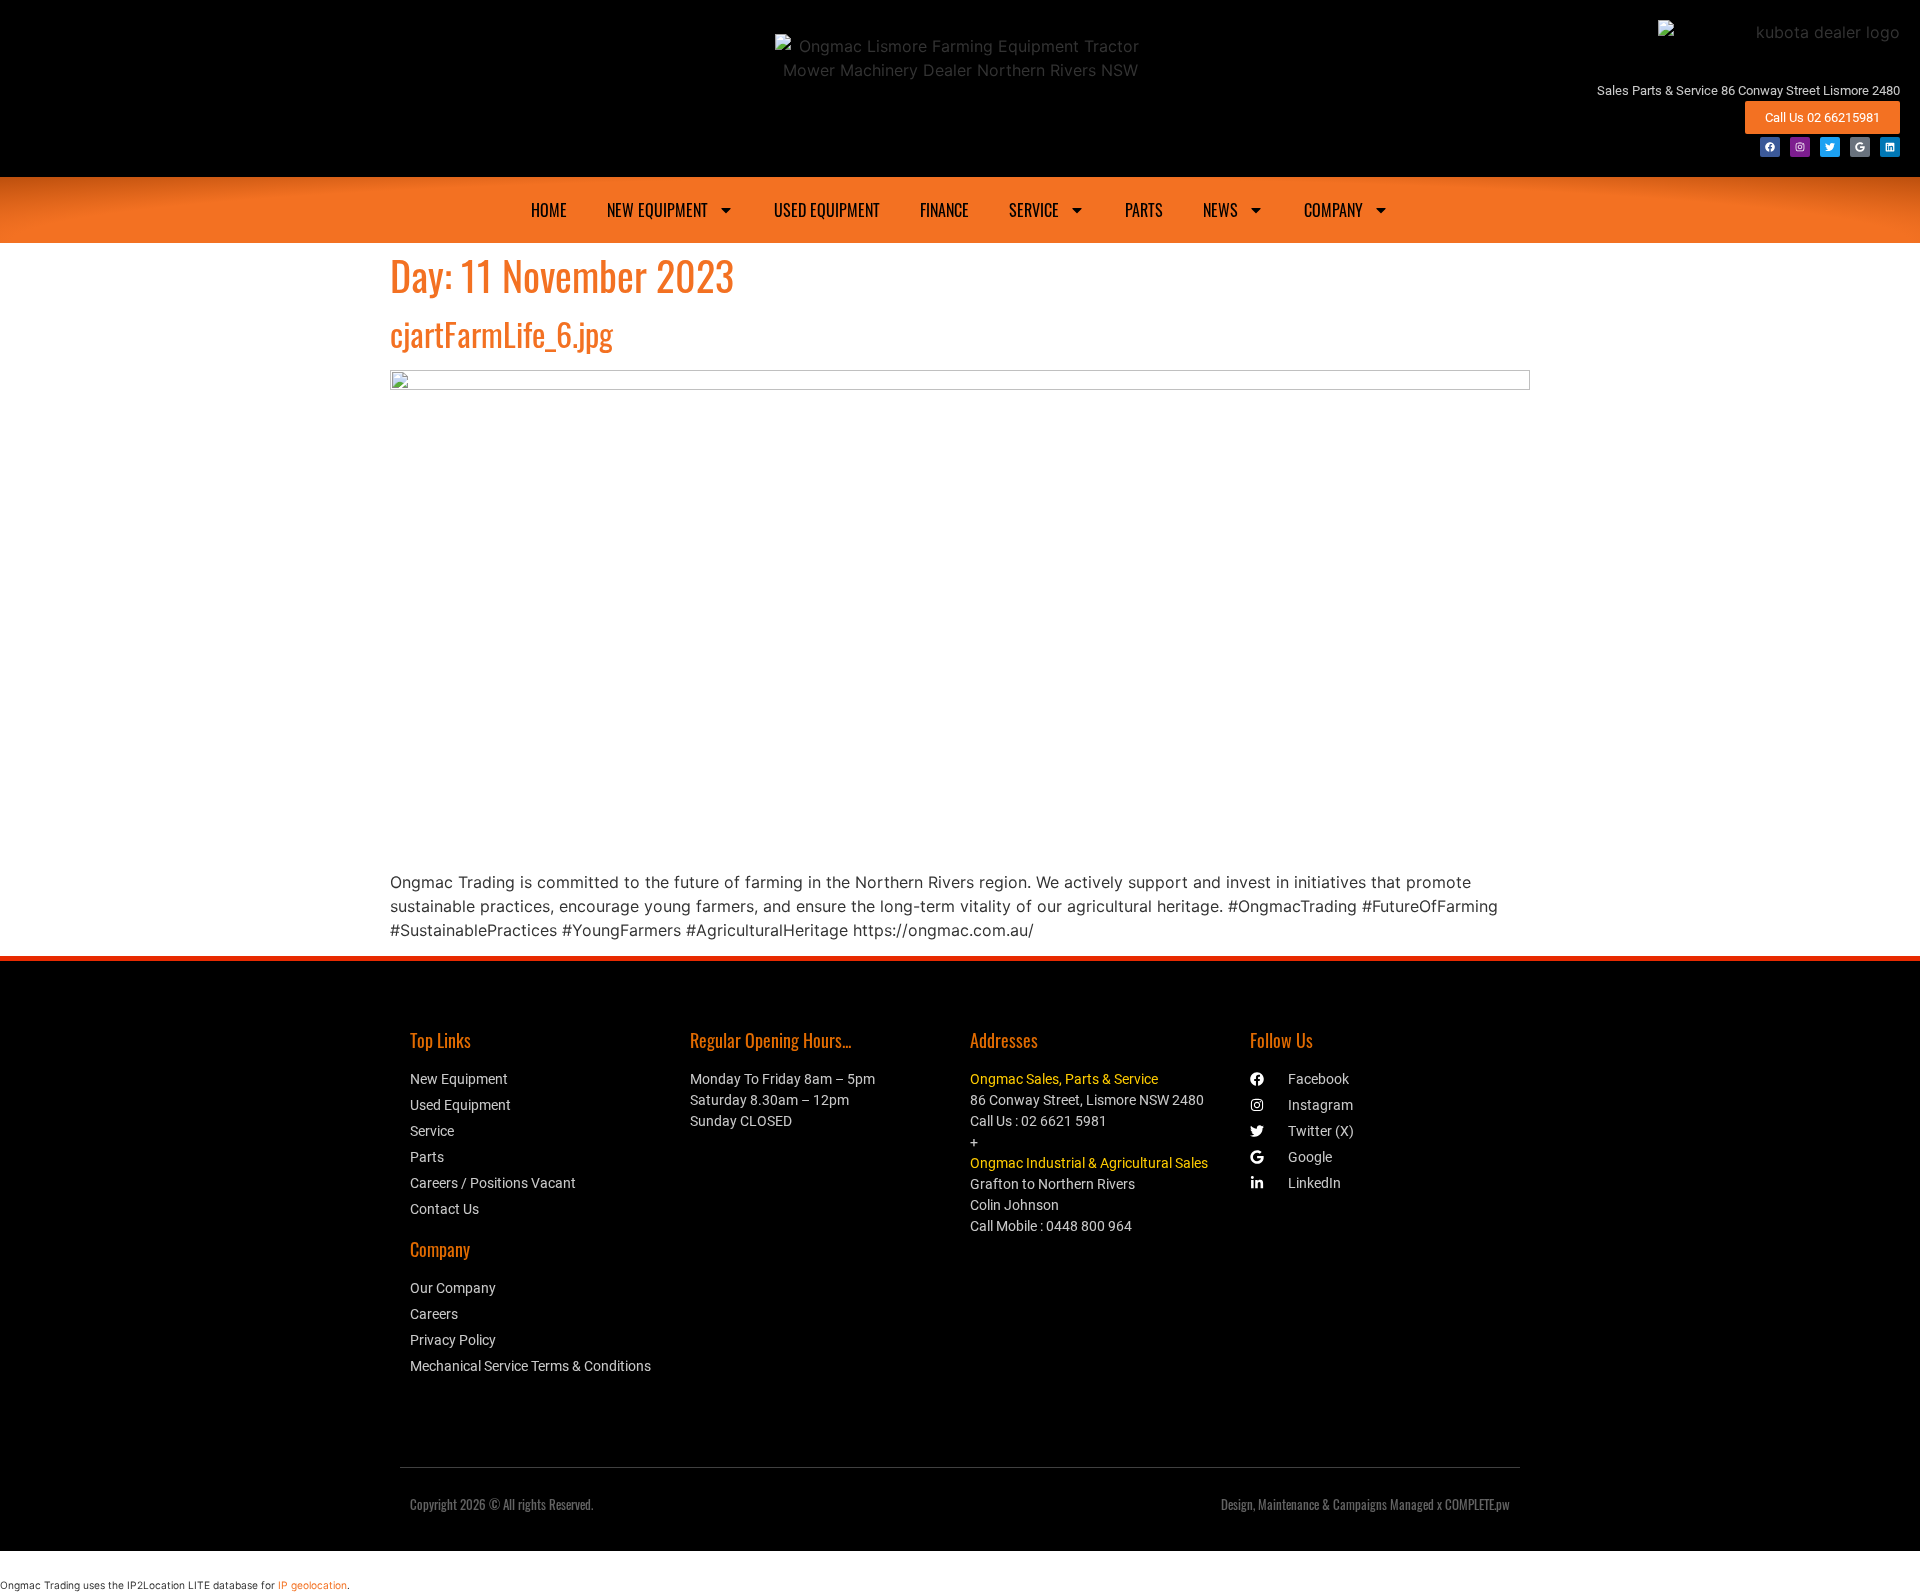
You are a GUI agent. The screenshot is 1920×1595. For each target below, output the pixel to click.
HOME (549, 210)
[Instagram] (1800, 147)
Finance (944, 210)
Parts (1144, 210)
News (1220, 210)
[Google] (1860, 147)
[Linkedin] (1890, 147)
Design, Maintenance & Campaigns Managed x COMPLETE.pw (1365, 1504)
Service (1034, 210)
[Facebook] (1770, 147)
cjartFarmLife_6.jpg (501, 333)
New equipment (657, 210)
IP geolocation (312, 1585)
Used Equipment (827, 210)
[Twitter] (1830, 147)
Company (1333, 210)
